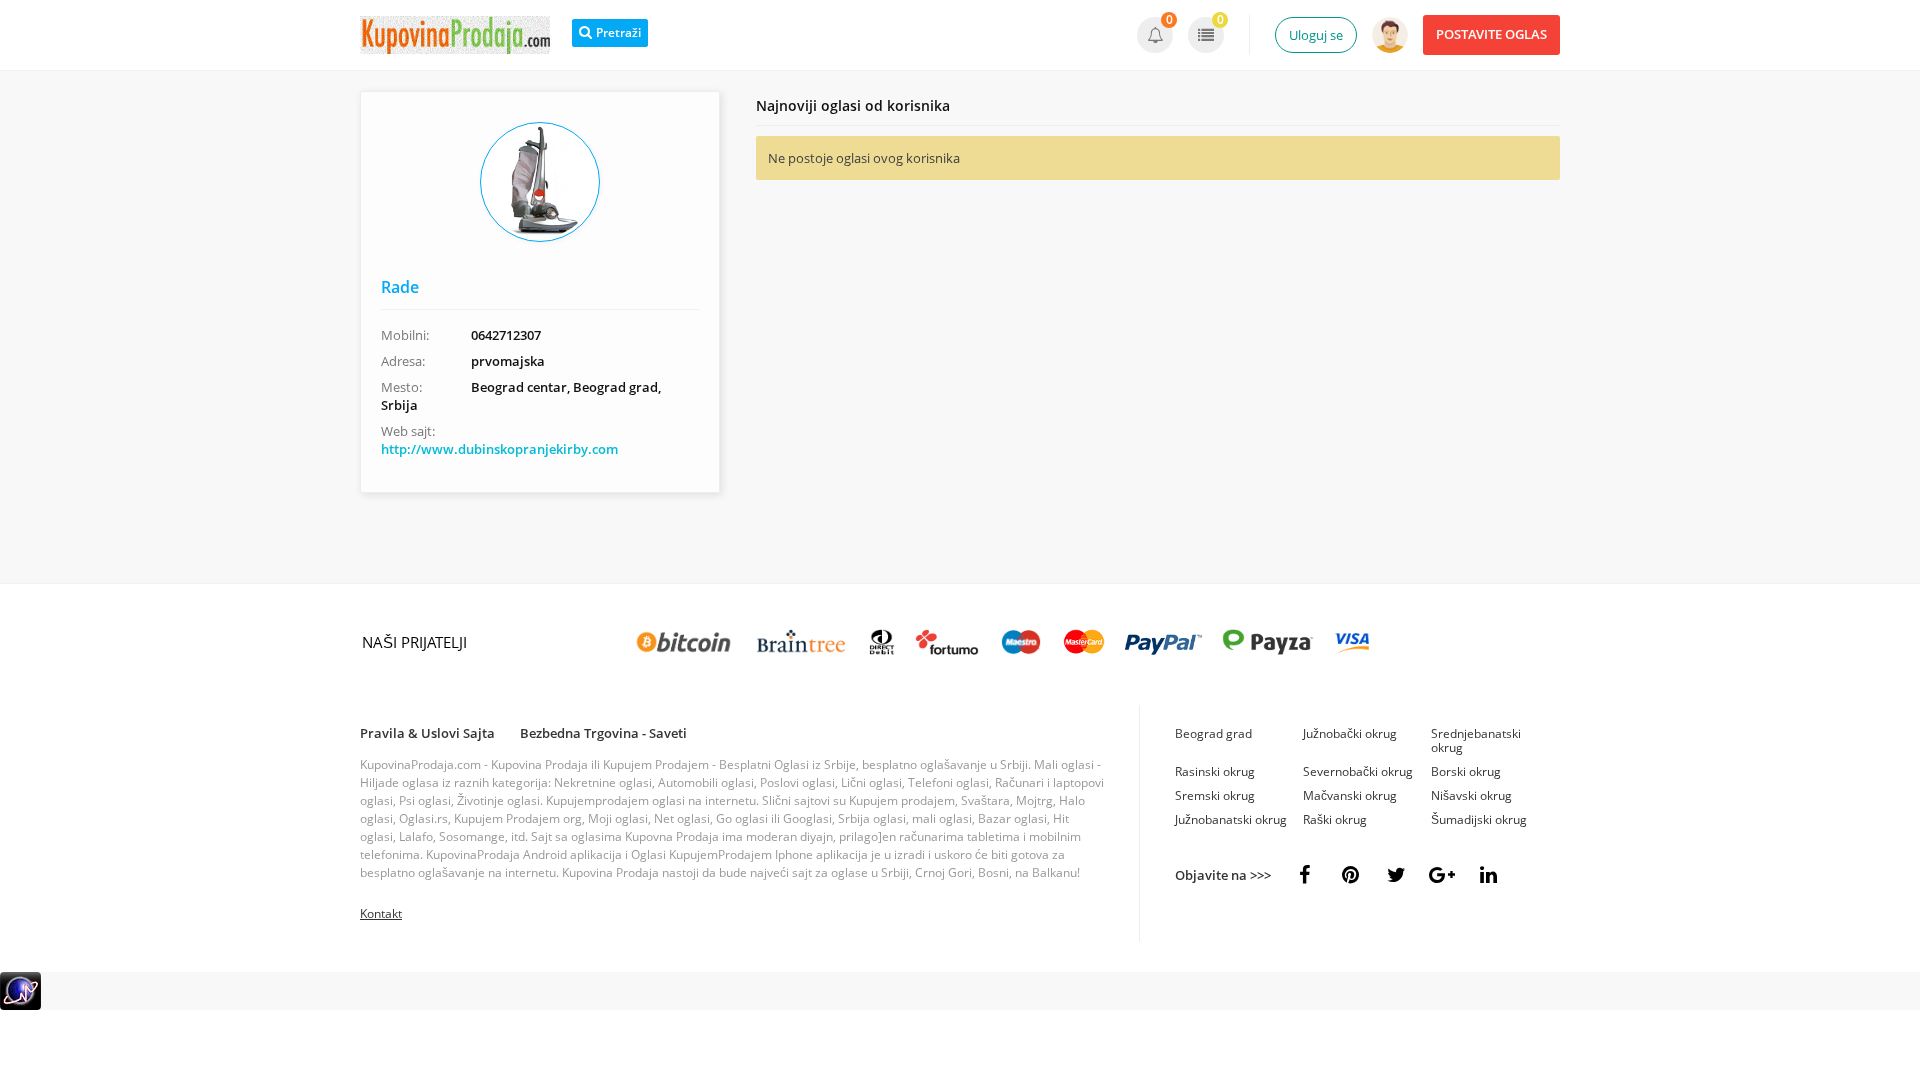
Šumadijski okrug (1479, 819)
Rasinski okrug (1215, 771)
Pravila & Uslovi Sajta (427, 733)
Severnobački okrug (1358, 771)
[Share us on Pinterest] (1350, 875)
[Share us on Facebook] (1304, 875)
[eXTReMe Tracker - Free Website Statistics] (20, 1005)
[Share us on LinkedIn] (1488, 875)
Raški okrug (1335, 819)
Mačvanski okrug (1350, 795)
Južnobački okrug (1350, 733)
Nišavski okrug (1471, 795)
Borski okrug (1466, 771)
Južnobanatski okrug (1231, 819)
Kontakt (381, 913)
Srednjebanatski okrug (1476, 740)
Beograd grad (1213, 733)
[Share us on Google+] (1442, 875)
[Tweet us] (1396, 875)
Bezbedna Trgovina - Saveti (603, 733)
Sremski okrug (1215, 795)
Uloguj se (1316, 35)
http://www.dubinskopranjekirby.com (499, 449)
